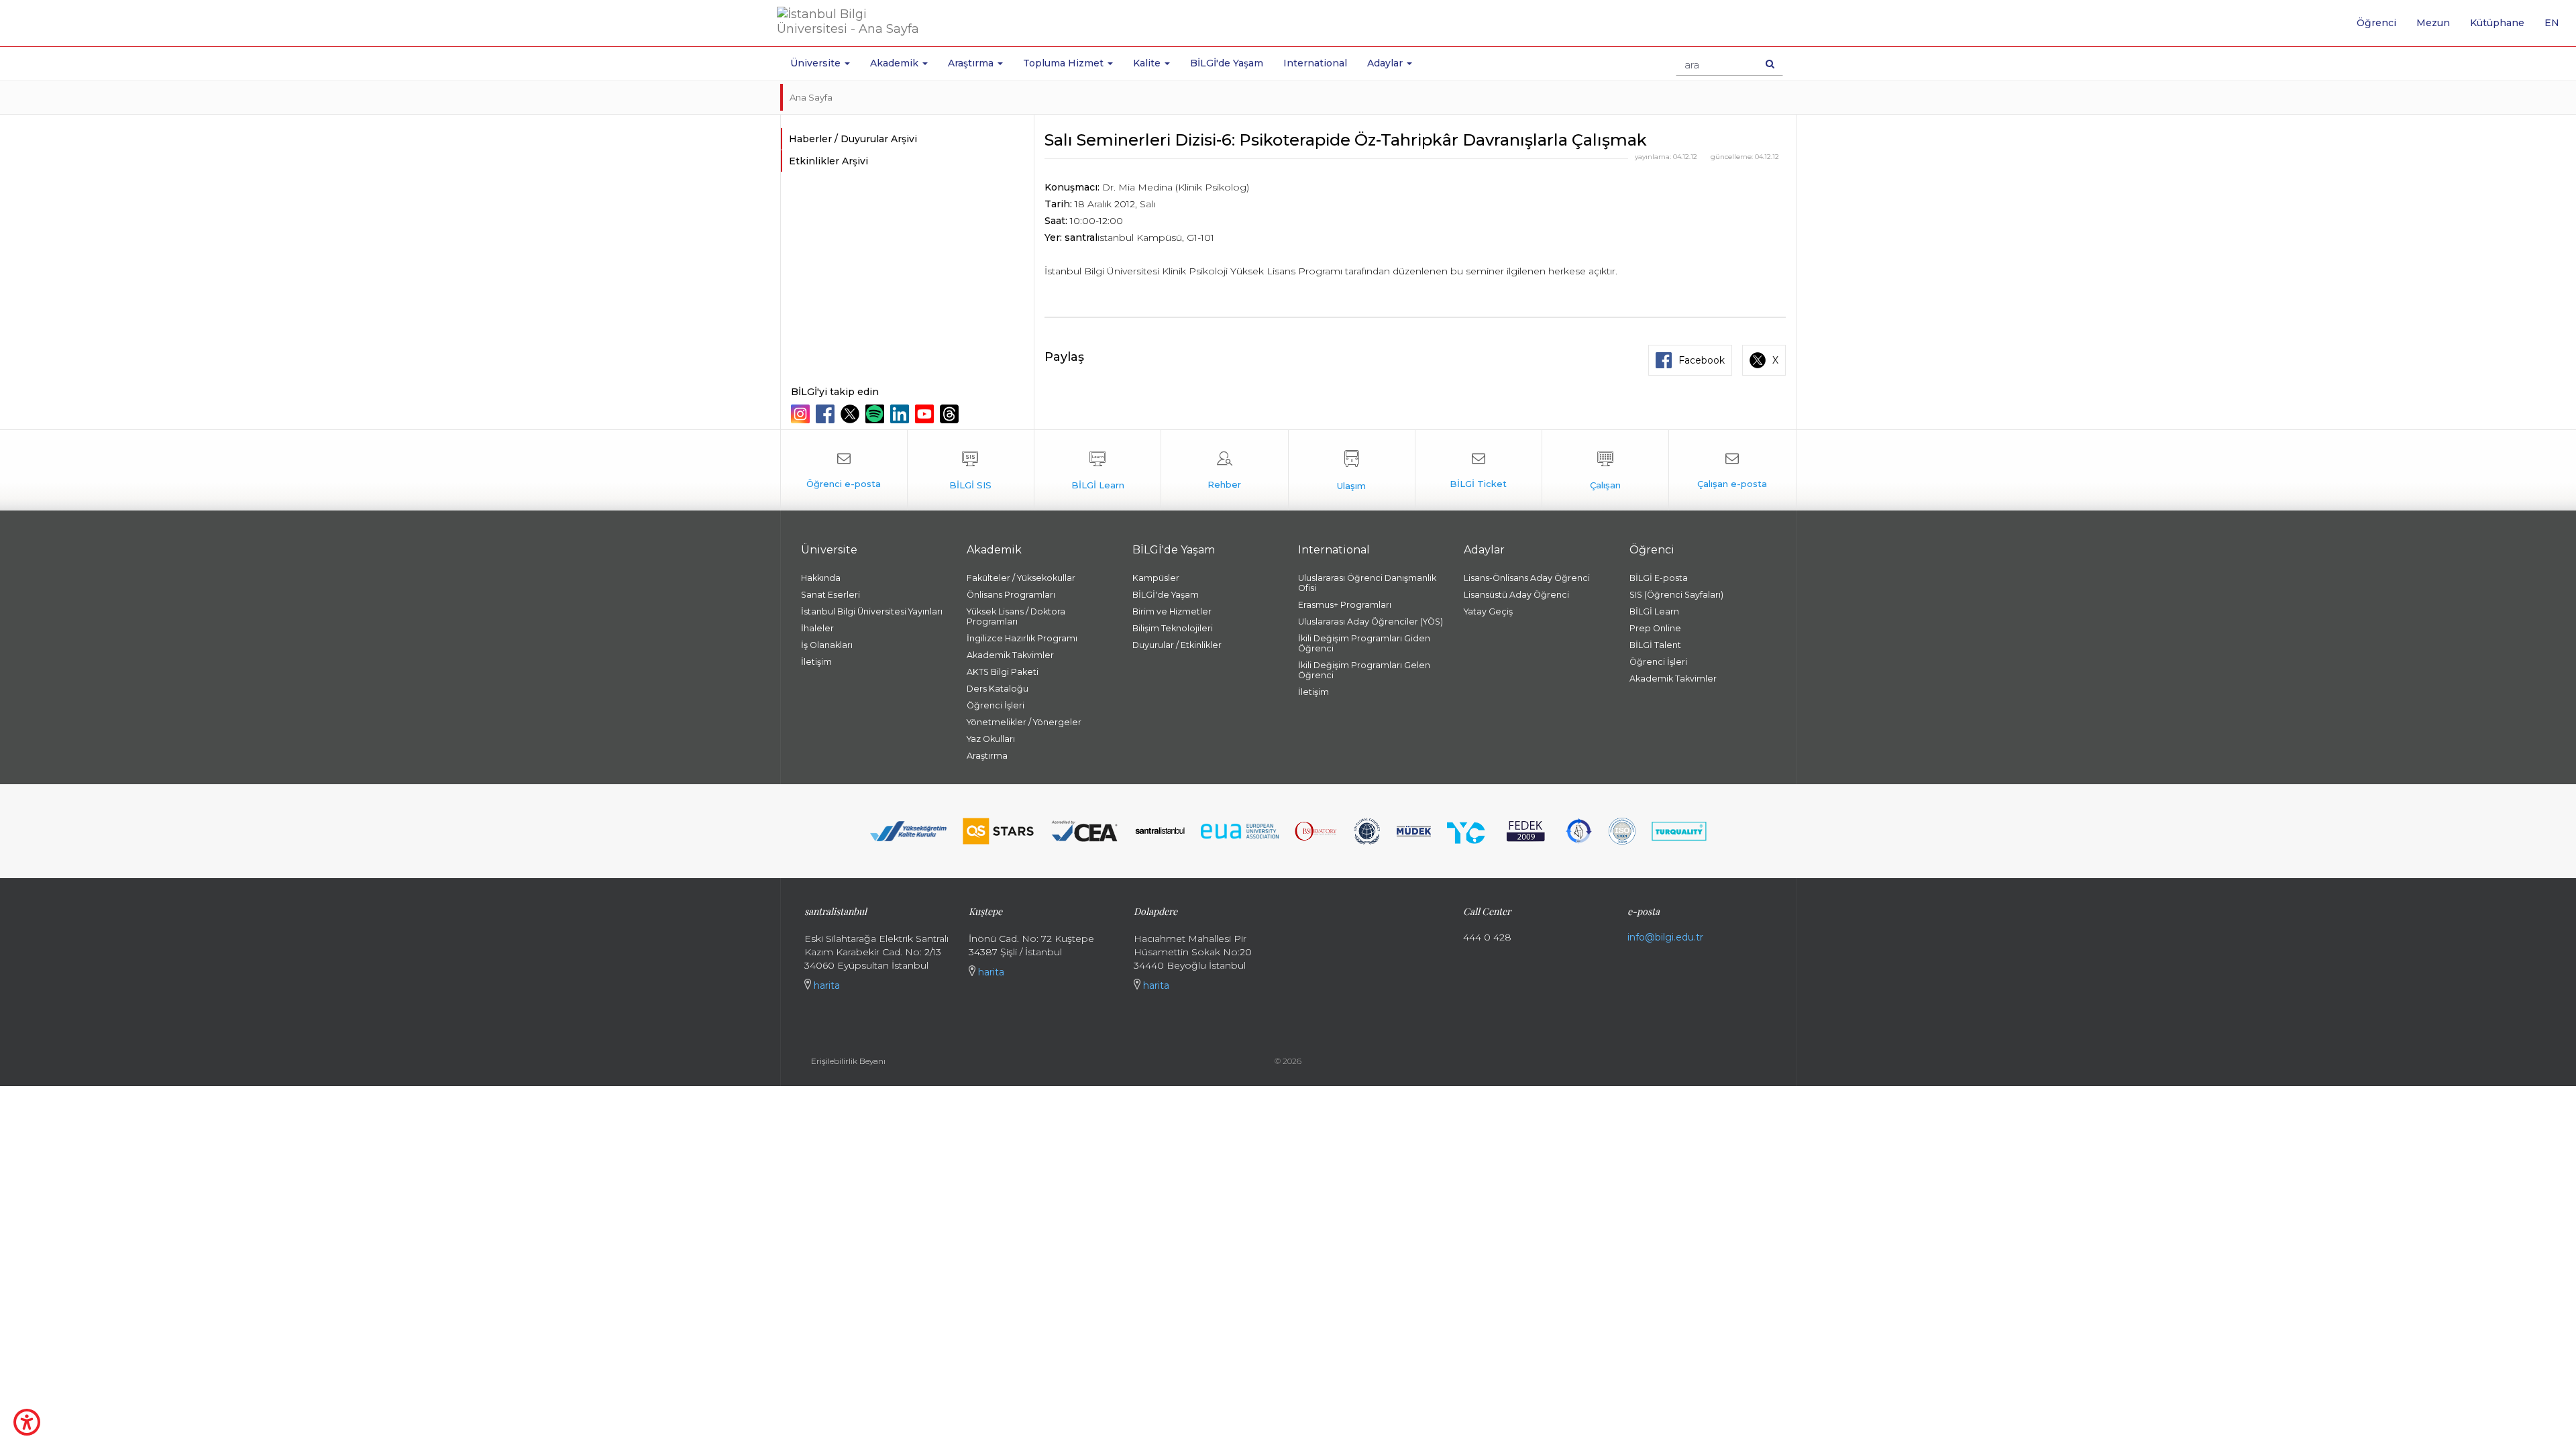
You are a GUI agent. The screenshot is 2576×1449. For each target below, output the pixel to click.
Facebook (1702, 360)
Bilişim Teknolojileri (1173, 628)
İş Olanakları (827, 645)
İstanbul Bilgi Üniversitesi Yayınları (872, 611)
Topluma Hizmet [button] (1065, 63)
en (2557, 28)
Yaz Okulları (991, 739)
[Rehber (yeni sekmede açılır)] (1224, 470)
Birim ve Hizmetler (1172, 611)
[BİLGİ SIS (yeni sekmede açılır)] (971, 470)
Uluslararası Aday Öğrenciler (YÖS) (1371, 622)
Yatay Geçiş (1488, 611)
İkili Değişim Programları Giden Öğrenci (1364, 643)
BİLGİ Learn (1654, 611)
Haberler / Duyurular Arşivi (853, 139)
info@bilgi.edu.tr (1665, 937)
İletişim (816, 662)
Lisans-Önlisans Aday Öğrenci (1527, 578)
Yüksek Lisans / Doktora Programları (1016, 616)
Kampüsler (1156, 578)
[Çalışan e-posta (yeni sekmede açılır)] (1732, 470)
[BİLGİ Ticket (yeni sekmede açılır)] (1479, 470)
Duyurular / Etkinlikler (1177, 645)
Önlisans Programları (1011, 595)
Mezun (2433, 23)
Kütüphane (2497, 23)
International (1315, 63)
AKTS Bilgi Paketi (1003, 672)
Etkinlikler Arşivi (828, 161)
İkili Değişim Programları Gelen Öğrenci (1364, 670)
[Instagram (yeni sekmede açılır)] (802, 414)
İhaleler (817, 628)
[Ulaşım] (1352, 470)
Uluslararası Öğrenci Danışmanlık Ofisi (1367, 583)
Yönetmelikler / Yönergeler (1024, 722)
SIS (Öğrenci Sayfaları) (1676, 595)
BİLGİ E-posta (1659, 578)
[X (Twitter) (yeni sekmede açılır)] (852, 414)
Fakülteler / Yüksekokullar (1021, 578)
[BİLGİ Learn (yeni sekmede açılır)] (1097, 470)
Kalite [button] (1148, 63)
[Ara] (1770, 64)
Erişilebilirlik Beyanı (848, 1061)
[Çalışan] (1605, 470)
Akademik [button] (896, 63)
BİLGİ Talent (1655, 645)
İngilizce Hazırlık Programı (1022, 638)
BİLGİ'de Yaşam (1227, 63)
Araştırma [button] (972, 63)
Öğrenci (2376, 23)
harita (825, 985)
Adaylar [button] (1386, 63)
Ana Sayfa (811, 97)
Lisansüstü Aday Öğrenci (1516, 595)
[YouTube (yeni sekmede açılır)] (926, 414)
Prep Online (1655, 628)
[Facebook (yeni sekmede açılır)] (827, 414)
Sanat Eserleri (830, 595)
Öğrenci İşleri (996, 705)
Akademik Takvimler (1010, 655)
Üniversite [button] (817, 63)
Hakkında (821, 578)
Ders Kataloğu (998, 689)
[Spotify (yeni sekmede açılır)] (876, 414)
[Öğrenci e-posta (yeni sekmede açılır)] (844, 470)
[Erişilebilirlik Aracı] (27, 1422)
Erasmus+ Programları (1345, 605)
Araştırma (987, 756)
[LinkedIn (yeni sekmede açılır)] (901, 414)
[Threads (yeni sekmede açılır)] (951, 414)
